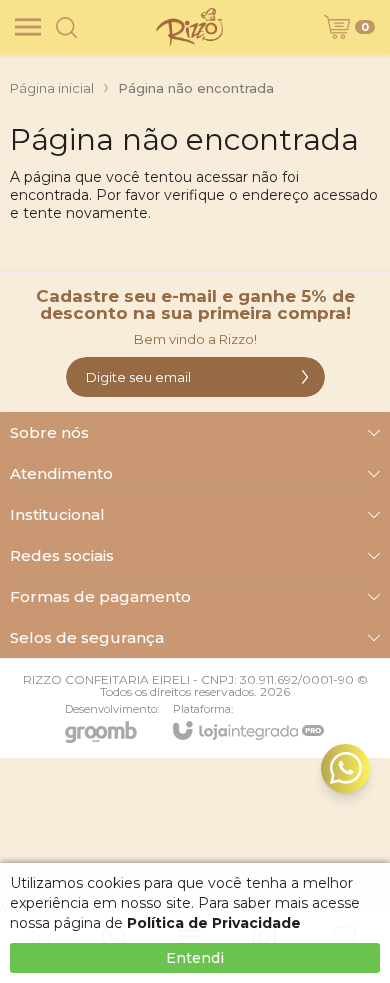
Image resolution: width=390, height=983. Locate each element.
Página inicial (52, 88)
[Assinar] (305, 377)
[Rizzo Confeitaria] (189, 27)
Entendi (195, 958)
